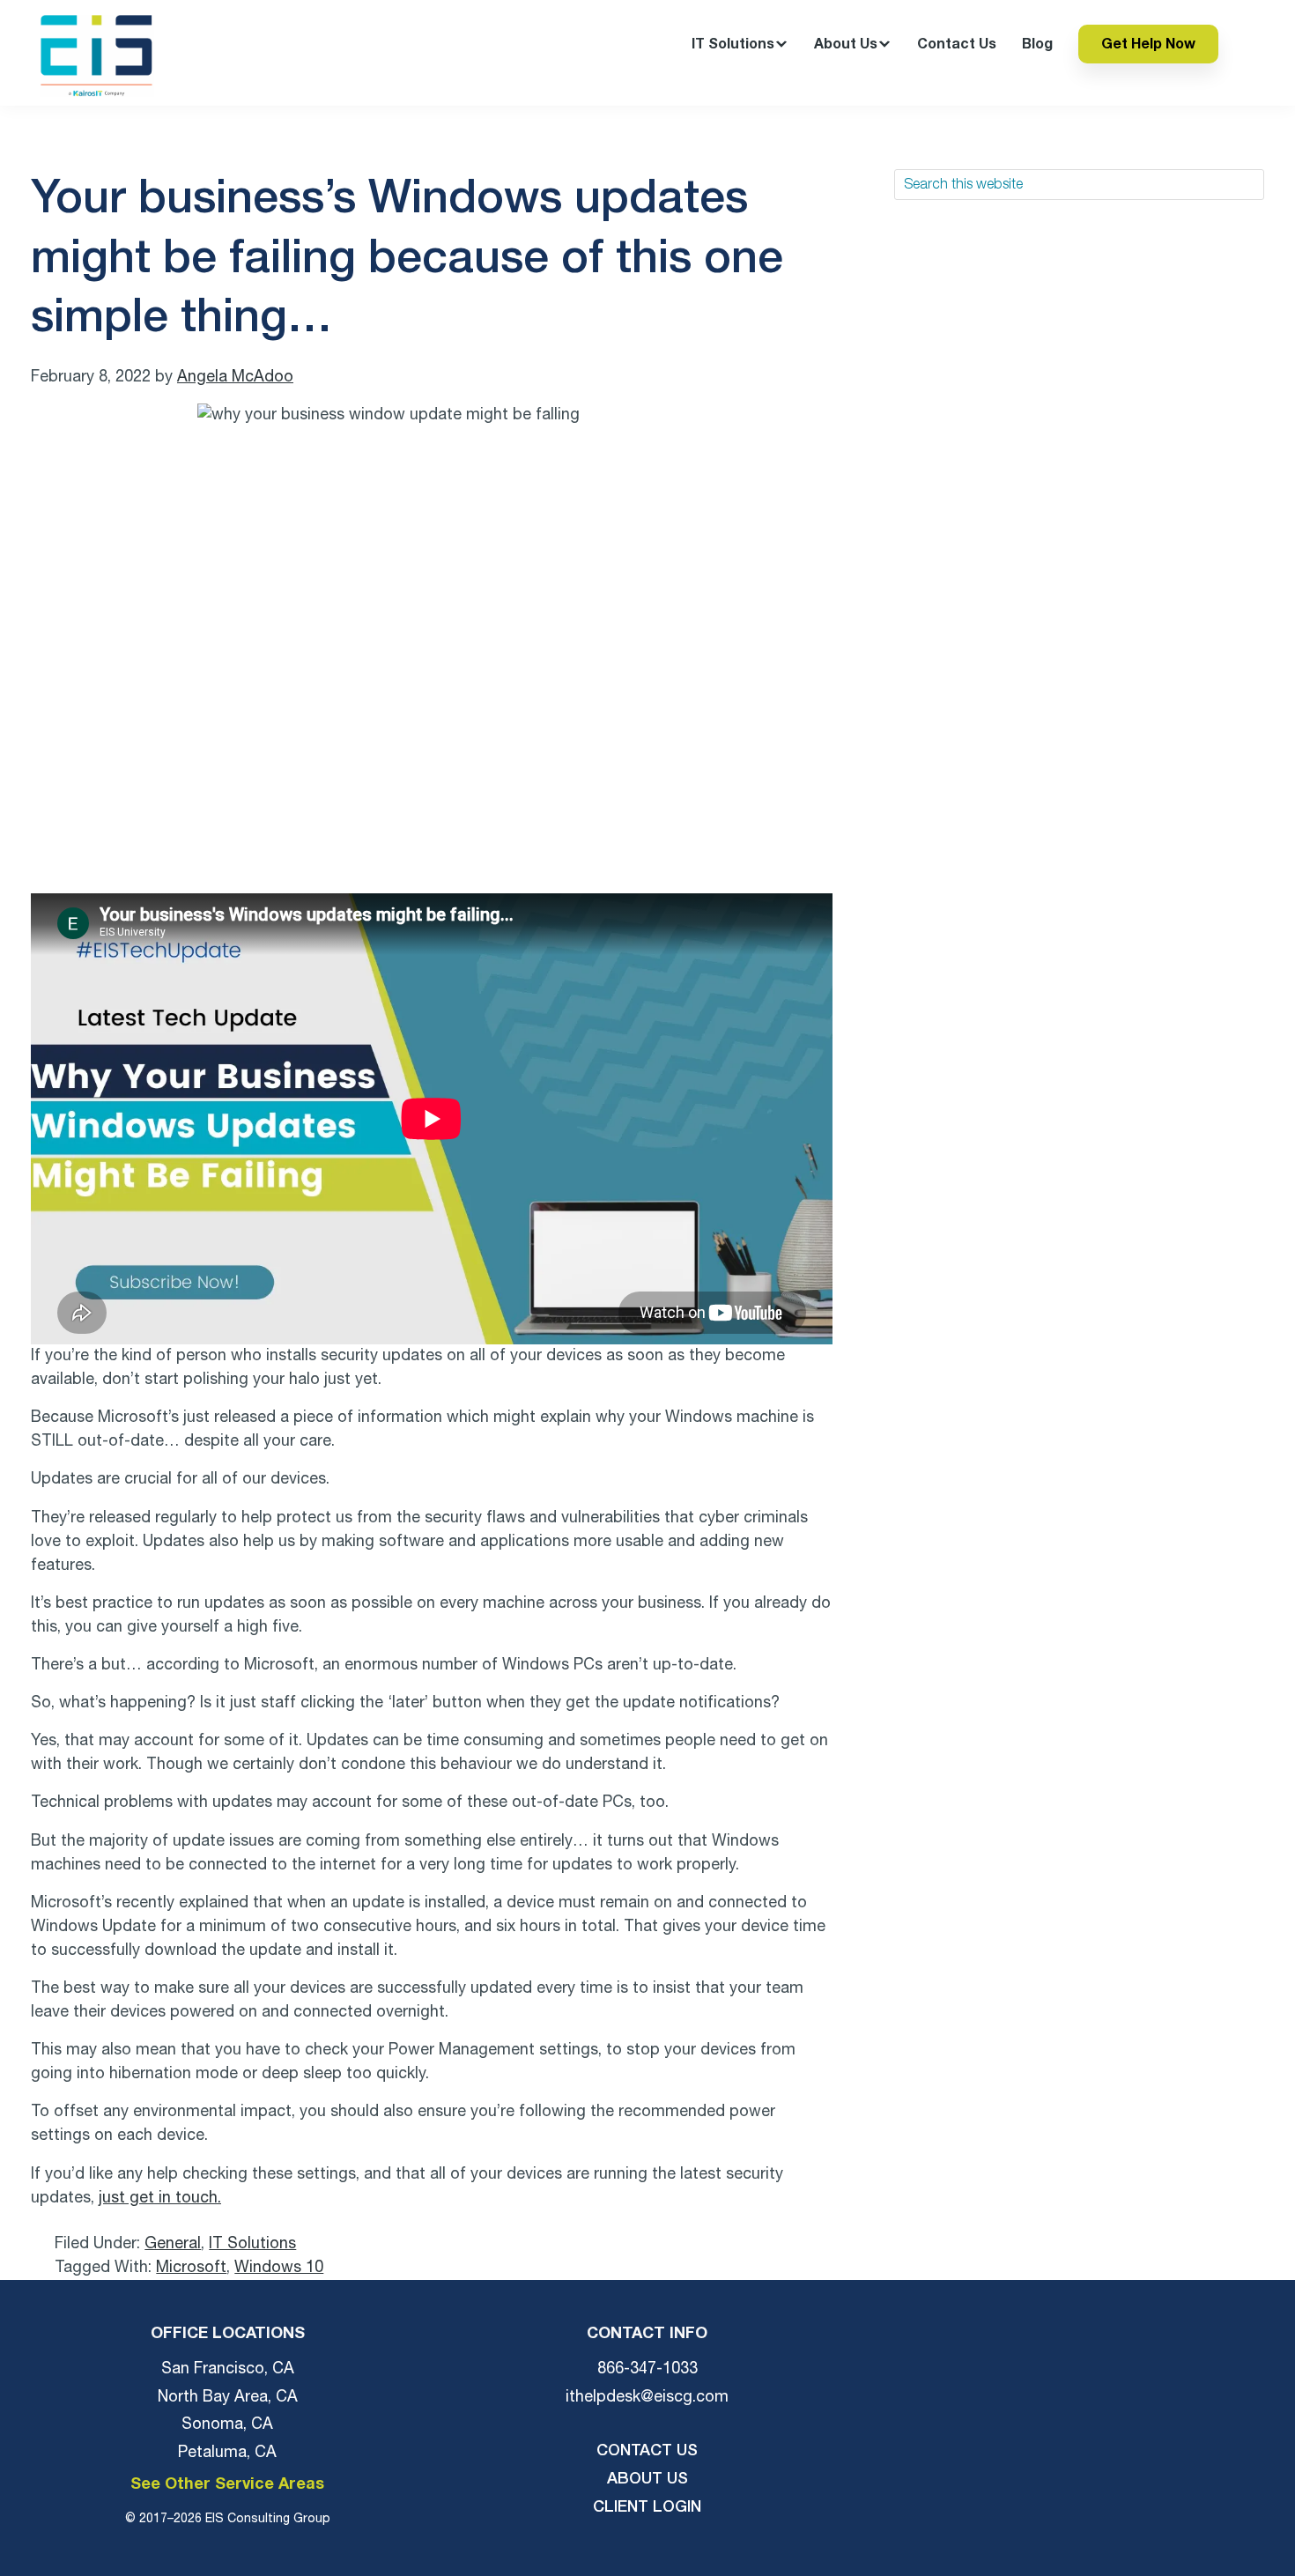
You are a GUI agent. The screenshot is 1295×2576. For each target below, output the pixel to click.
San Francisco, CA (228, 2369)
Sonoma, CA (227, 2424)
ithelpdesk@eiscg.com (647, 2397)
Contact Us (647, 2451)
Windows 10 (279, 2268)
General (173, 2244)
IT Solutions (252, 2244)
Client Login (647, 2507)
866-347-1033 (647, 2369)
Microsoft (191, 2268)
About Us (647, 2479)
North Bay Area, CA (228, 2397)
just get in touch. (160, 2198)
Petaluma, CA (227, 2453)
